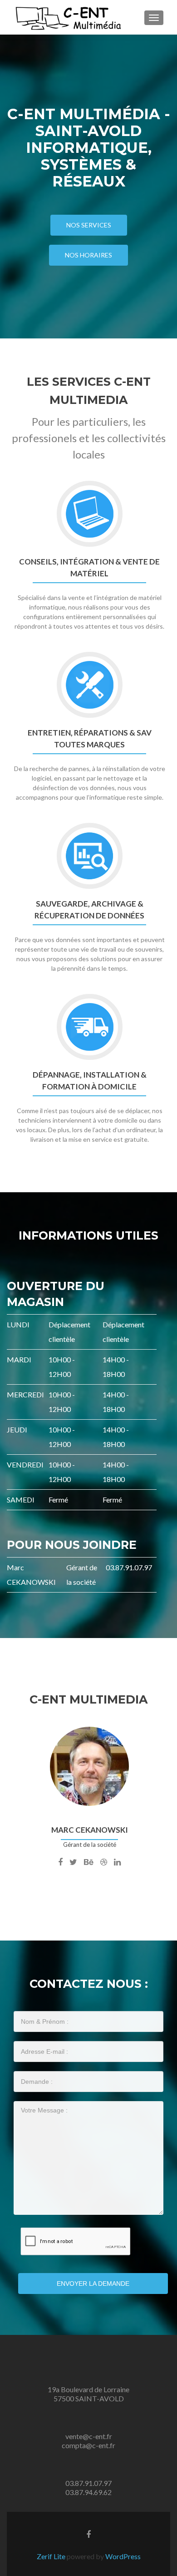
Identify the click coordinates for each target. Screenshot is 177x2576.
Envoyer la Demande (93, 2284)
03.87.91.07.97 (88, 2483)
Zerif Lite (52, 2556)
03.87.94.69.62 (88, 2492)
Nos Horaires (88, 255)
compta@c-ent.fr (88, 2445)
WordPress (122, 2556)
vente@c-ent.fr (89, 2436)
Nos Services (89, 225)
